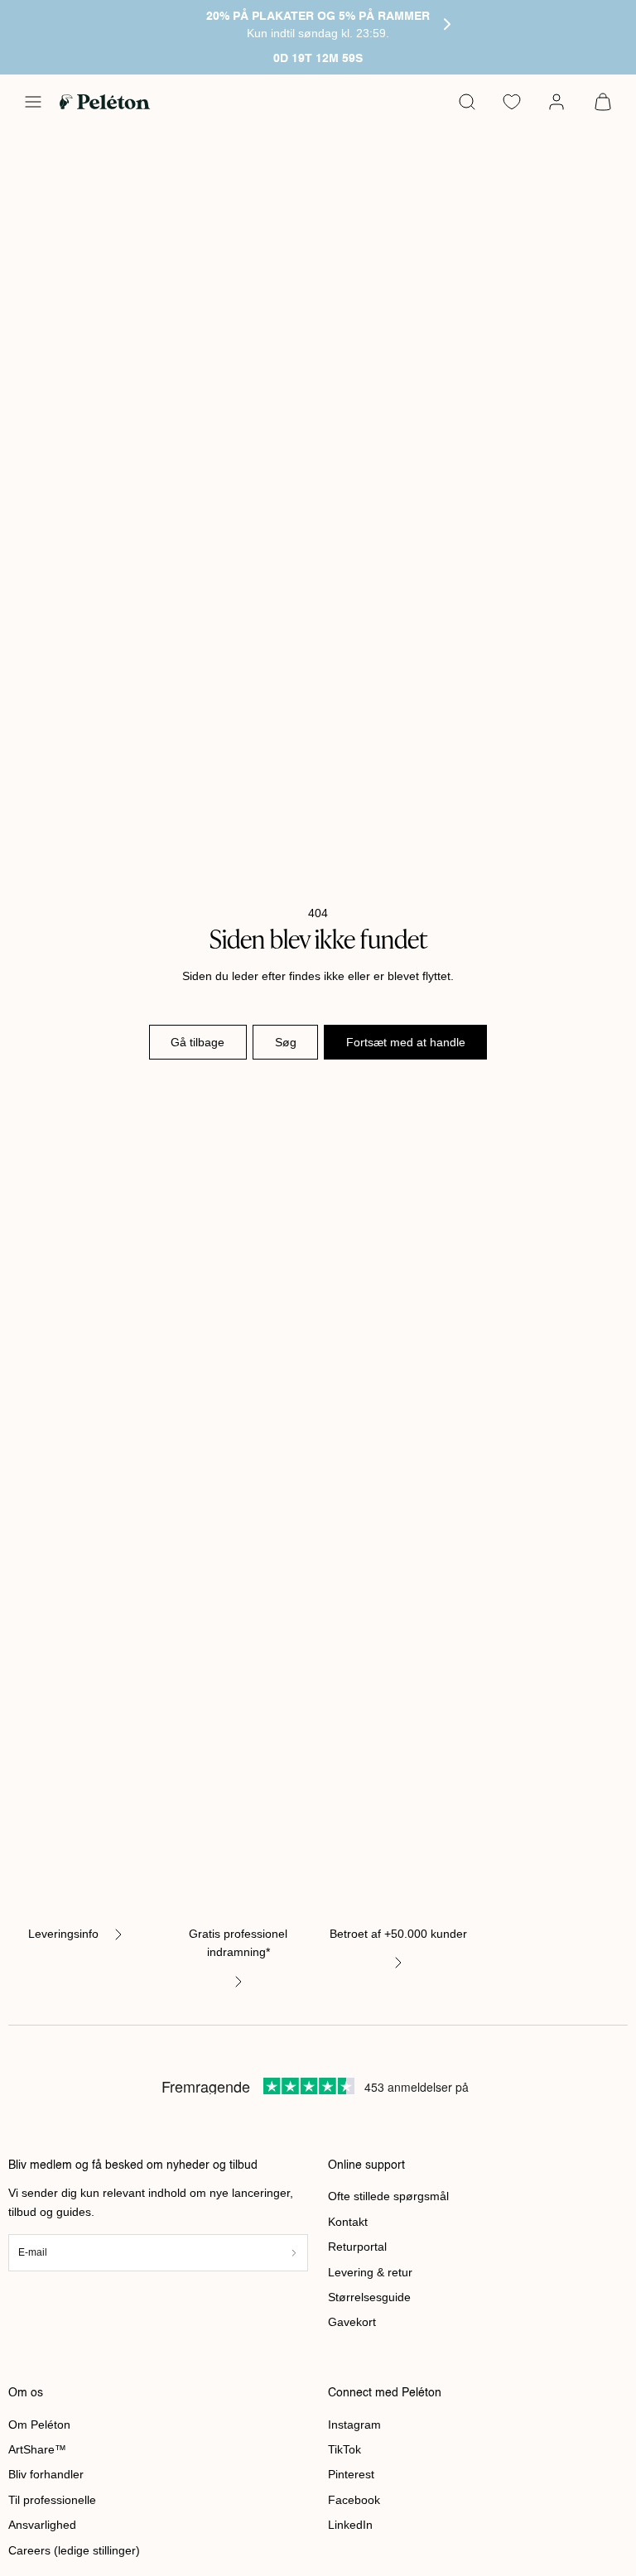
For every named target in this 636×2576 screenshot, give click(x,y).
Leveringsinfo (63, 1934)
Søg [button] (286, 1042)
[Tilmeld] (294, 2253)
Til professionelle (52, 2500)
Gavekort (352, 2322)
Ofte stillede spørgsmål (388, 2196)
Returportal (357, 2247)
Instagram (354, 2425)
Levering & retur (370, 2272)
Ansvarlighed (42, 2525)
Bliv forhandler (46, 2474)
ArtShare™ (37, 2449)
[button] (33, 102)
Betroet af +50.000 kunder (398, 1934)
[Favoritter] (512, 102)
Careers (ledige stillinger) (74, 2550)
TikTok (344, 2449)
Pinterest (351, 2474)
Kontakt (348, 2222)
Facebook (354, 2500)
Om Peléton (39, 2425)
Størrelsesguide (369, 2297)
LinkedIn (350, 2525)
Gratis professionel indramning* (238, 1943)
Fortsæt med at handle (406, 1042)
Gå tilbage (198, 1042)
